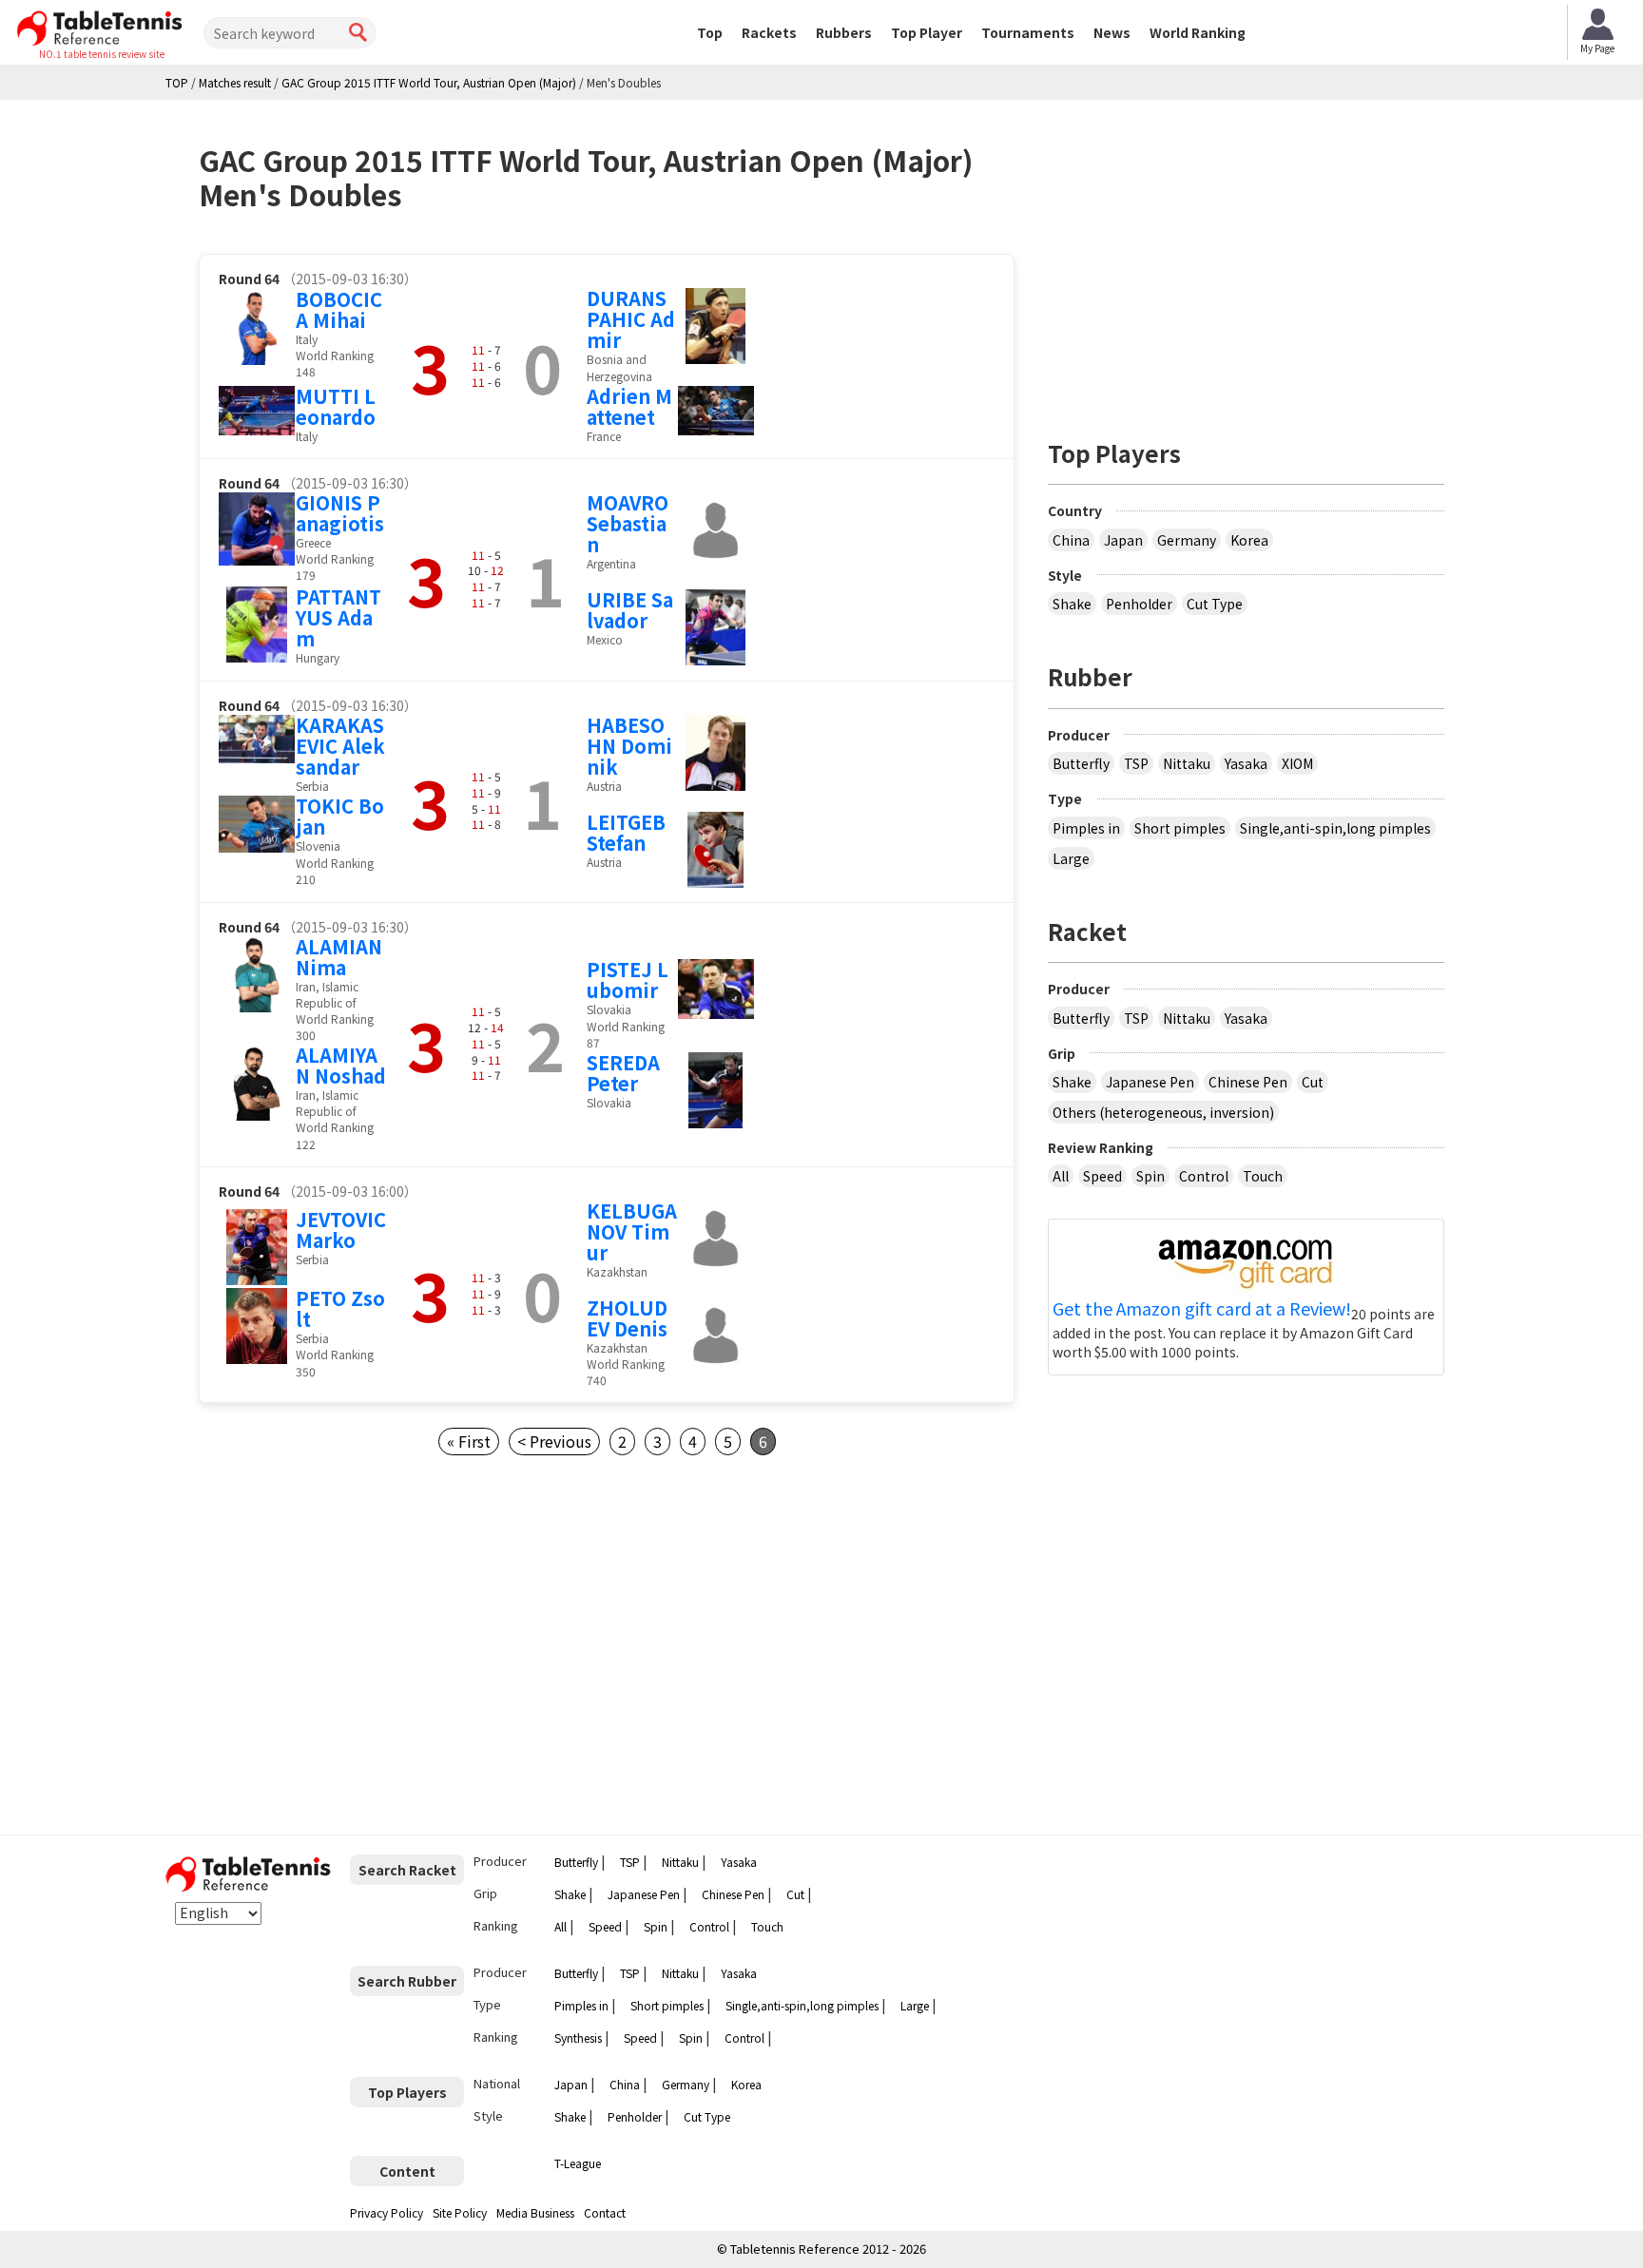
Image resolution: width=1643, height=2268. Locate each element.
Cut (1313, 1082)
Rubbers (844, 32)
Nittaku (1187, 763)
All (1061, 1176)
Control (1204, 1176)
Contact (605, 2212)
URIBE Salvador (630, 610)
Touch (1263, 1176)
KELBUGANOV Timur (632, 1231)
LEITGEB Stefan (626, 832)
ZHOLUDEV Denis (627, 1318)
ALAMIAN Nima (339, 957)
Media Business (535, 2212)
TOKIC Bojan (340, 816)
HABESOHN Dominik (629, 746)
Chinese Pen (1248, 1082)
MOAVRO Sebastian (628, 523)
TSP (1136, 763)
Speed (1102, 1176)
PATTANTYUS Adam (338, 617)
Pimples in (1086, 828)
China (1071, 540)
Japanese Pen (1150, 1082)
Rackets (769, 32)
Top (710, 32)
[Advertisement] (358, 1645)
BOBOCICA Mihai (339, 309)
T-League (578, 2163)
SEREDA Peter (623, 1073)
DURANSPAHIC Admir (631, 319)
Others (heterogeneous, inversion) (1163, 1112)
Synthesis (578, 2037)
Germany (1187, 540)
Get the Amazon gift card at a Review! (1202, 1309)
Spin (1150, 1176)
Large (1071, 858)
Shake (1072, 604)
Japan (1123, 540)
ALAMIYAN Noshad (341, 1065)
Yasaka (1246, 763)
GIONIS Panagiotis (340, 513)
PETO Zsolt (340, 1308)
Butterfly (1081, 763)
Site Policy (460, 2212)
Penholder (1139, 604)
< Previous (554, 1441)
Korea (1249, 540)
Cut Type (1215, 604)
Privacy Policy (387, 2212)
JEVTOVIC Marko (341, 1230)
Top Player (927, 32)
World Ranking (1198, 32)
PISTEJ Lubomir (628, 980)
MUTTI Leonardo (336, 406)
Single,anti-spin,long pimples (1335, 828)
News (1112, 32)
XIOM (1297, 763)
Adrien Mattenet (629, 406)
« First (469, 1441)
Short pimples (1180, 828)
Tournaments (1028, 32)
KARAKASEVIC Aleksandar (340, 746)
